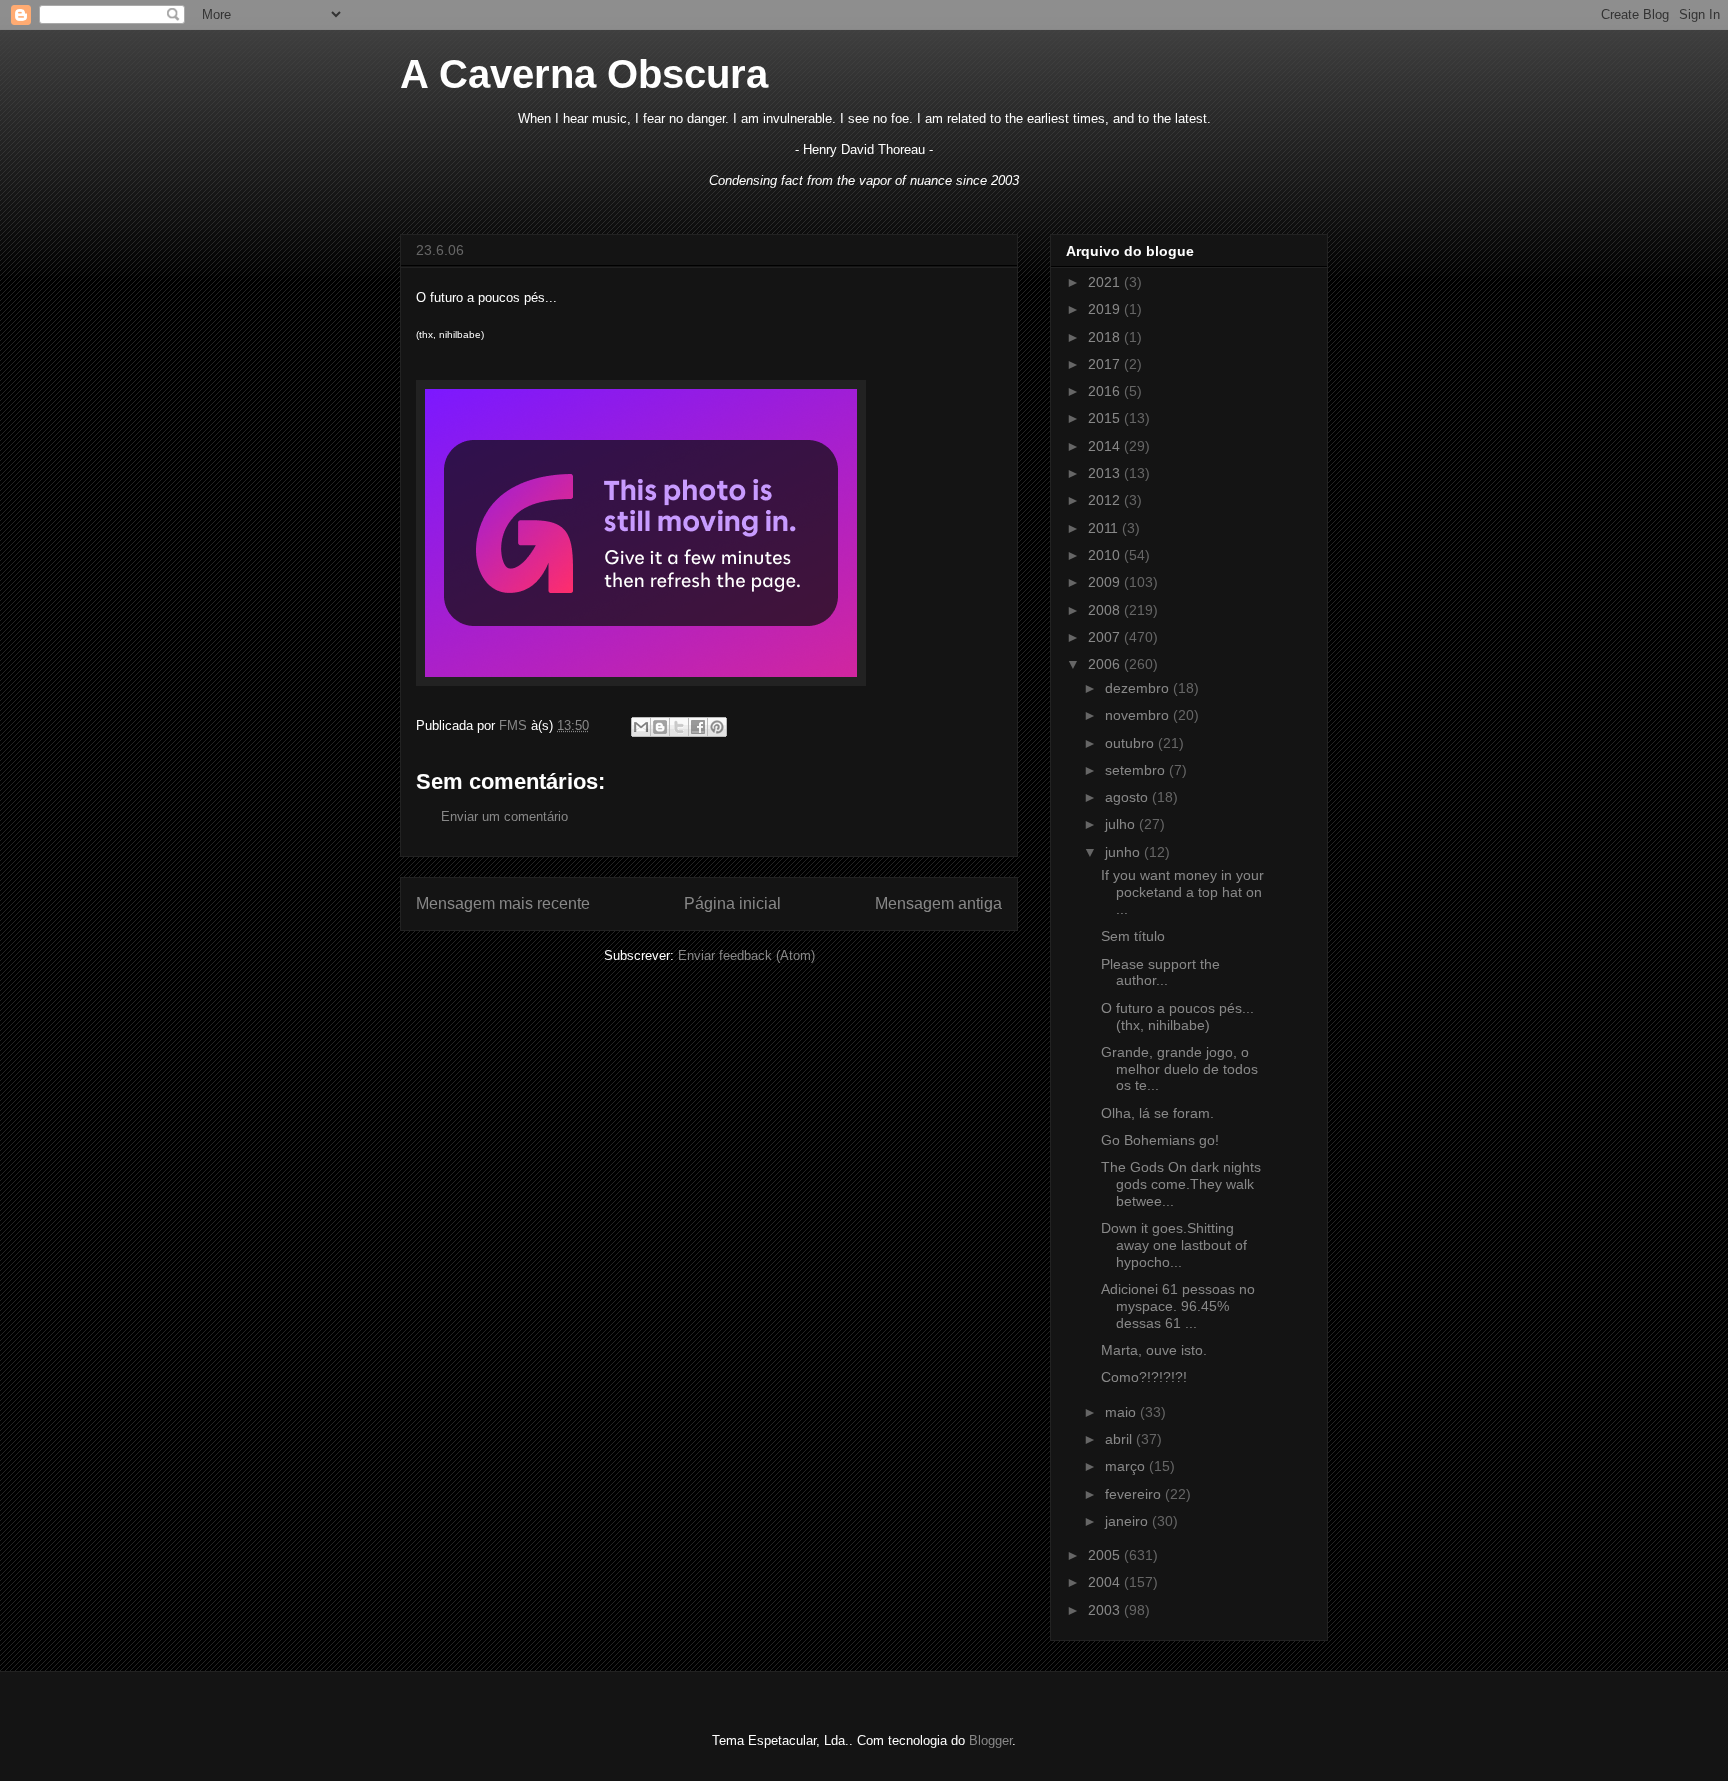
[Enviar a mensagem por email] (641, 727)
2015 (1106, 418)
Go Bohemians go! (1160, 1140)
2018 (1106, 337)
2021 (1106, 282)
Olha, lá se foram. (1157, 1113)
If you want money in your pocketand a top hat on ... (1182, 892)
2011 (1105, 528)
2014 (1106, 446)
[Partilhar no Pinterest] (717, 727)
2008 (1106, 610)
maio (1122, 1412)
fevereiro (1135, 1494)
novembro (1139, 715)
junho (1124, 852)
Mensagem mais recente (503, 903)
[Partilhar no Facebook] (698, 727)
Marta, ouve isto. (1154, 1350)
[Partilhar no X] (679, 727)
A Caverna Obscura (584, 74)
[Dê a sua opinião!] (660, 727)
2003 (1106, 1610)
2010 (1106, 555)
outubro (1131, 743)
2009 (1106, 582)
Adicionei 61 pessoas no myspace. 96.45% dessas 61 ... (1178, 1306)
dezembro (1139, 688)
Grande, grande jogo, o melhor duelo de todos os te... (1179, 1069)
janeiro (1128, 1521)
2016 (1106, 391)
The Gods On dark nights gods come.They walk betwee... (1181, 1184)
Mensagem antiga (938, 903)
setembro (1137, 770)
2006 (1106, 664)
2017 (1106, 364)
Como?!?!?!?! (1144, 1377)
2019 (1106, 309)
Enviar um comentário (504, 816)
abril (1120, 1439)
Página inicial (732, 903)
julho (1122, 824)
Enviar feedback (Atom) (746, 955)
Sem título (1133, 936)
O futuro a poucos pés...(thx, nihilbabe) (1177, 1016)
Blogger (990, 1740)
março (1127, 1466)
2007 (1106, 637)
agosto (1128, 797)
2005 (1106, 1555)
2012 (1106, 500)
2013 (1106, 473)
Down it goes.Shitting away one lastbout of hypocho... (1174, 1245)
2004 (1106, 1582)
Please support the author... (1160, 972)
